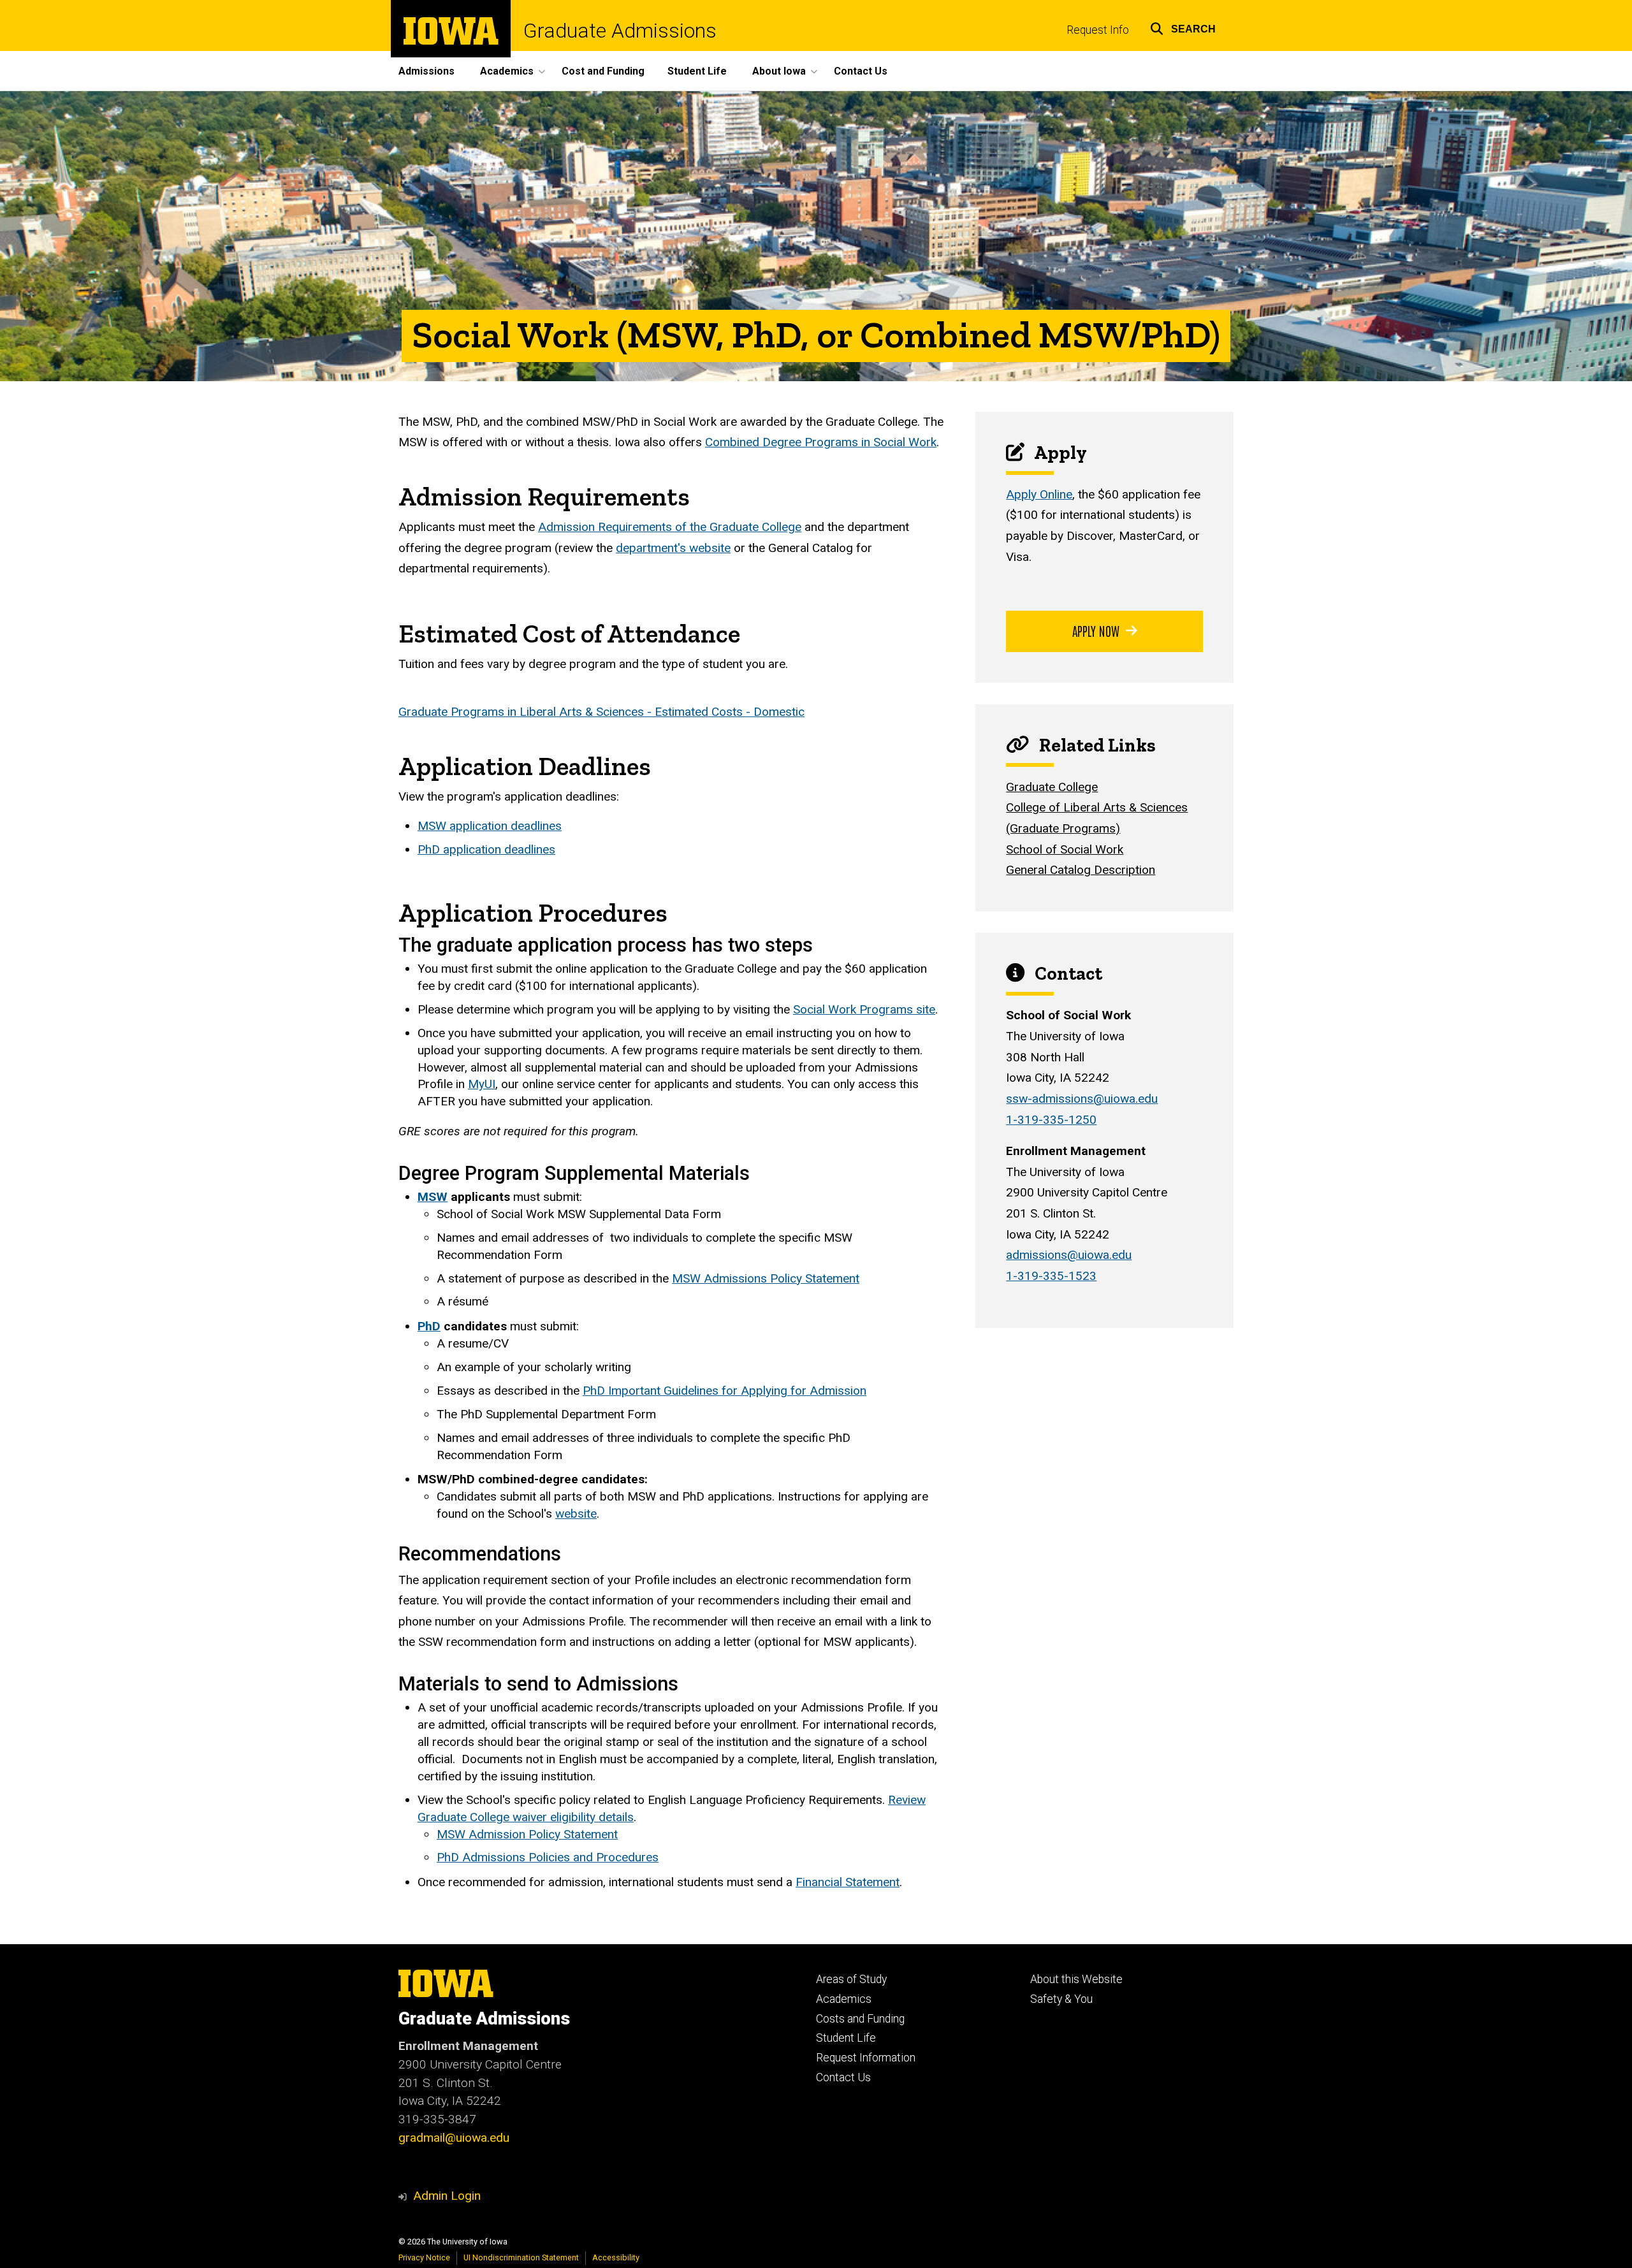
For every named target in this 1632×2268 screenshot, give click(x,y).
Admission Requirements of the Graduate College (670, 527)
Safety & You (1061, 1999)
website (576, 1514)
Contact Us (861, 71)
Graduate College (1052, 787)
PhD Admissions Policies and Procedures (548, 1857)
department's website (673, 548)
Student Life (697, 71)
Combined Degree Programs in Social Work (821, 442)
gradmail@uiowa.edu (454, 2138)
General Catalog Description (1081, 870)
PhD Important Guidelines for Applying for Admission (725, 1391)
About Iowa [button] (779, 71)
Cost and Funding (603, 71)
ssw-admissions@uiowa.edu (1082, 1099)
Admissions (426, 71)
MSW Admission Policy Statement (527, 1834)
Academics (844, 1999)
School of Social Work (1065, 849)
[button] (1183, 27)
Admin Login (447, 2196)
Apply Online (1039, 494)
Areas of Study (851, 1979)
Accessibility (616, 2257)
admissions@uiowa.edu (1069, 1255)
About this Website (1076, 1979)
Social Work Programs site (864, 1009)
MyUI (482, 1084)
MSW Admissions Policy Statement (766, 1278)
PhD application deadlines (486, 849)
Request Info (1098, 30)
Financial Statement (848, 1882)
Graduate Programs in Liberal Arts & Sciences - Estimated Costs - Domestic (601, 712)
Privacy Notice (424, 2257)
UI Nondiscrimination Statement (521, 2257)
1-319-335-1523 (1051, 1276)
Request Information (866, 2058)
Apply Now (1096, 630)
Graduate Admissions (620, 31)
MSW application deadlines (490, 826)
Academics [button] (507, 71)
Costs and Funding (860, 2019)
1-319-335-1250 (1051, 1120)
